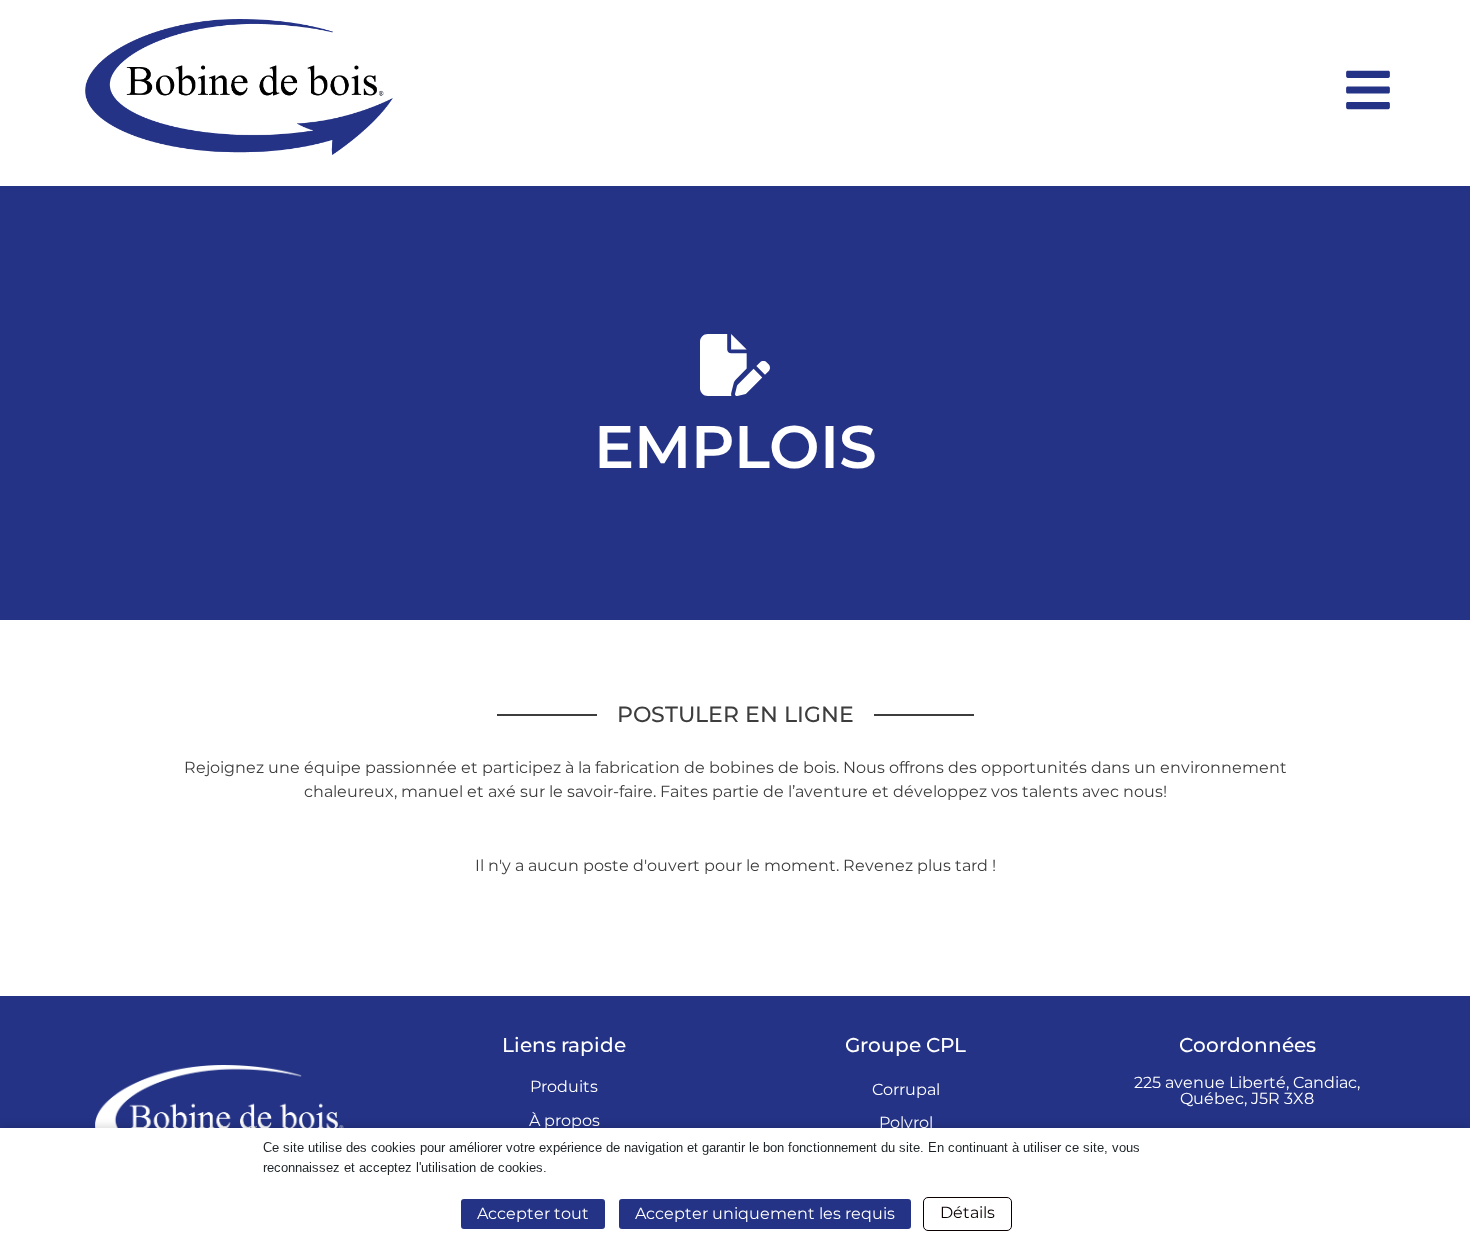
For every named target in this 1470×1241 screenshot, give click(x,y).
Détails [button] (967, 1212)
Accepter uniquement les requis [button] (765, 1213)
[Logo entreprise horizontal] (704, 87)
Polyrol (906, 1122)
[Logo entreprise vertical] (223, 1122)
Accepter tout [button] (533, 1213)
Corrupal (906, 1089)
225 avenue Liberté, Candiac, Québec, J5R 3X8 (1247, 1090)
